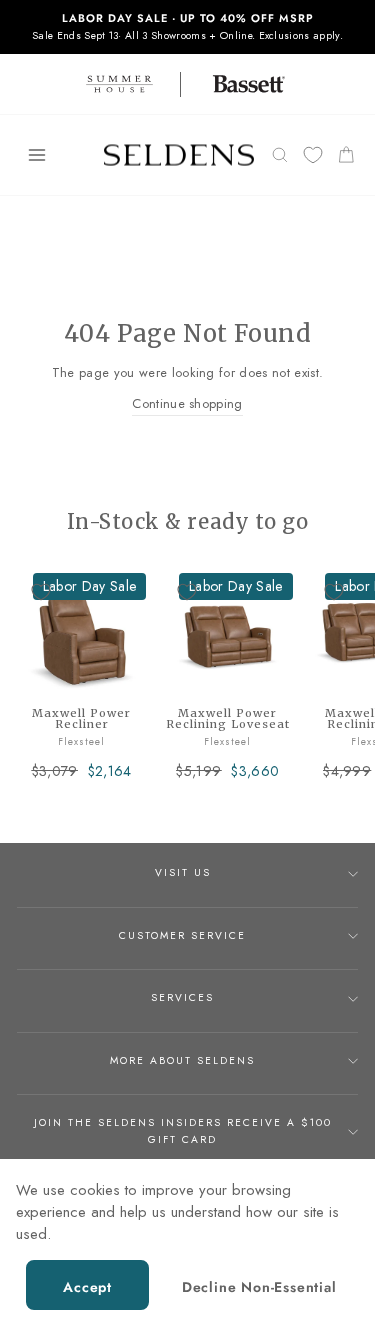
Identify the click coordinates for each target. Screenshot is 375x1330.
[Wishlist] (313, 155)
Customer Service (182, 935)
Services (182, 997)
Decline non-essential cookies (259, 1293)
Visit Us (183, 872)
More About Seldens (182, 1060)
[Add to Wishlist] (41, 592)
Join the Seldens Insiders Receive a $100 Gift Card (183, 1130)
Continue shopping (187, 403)
